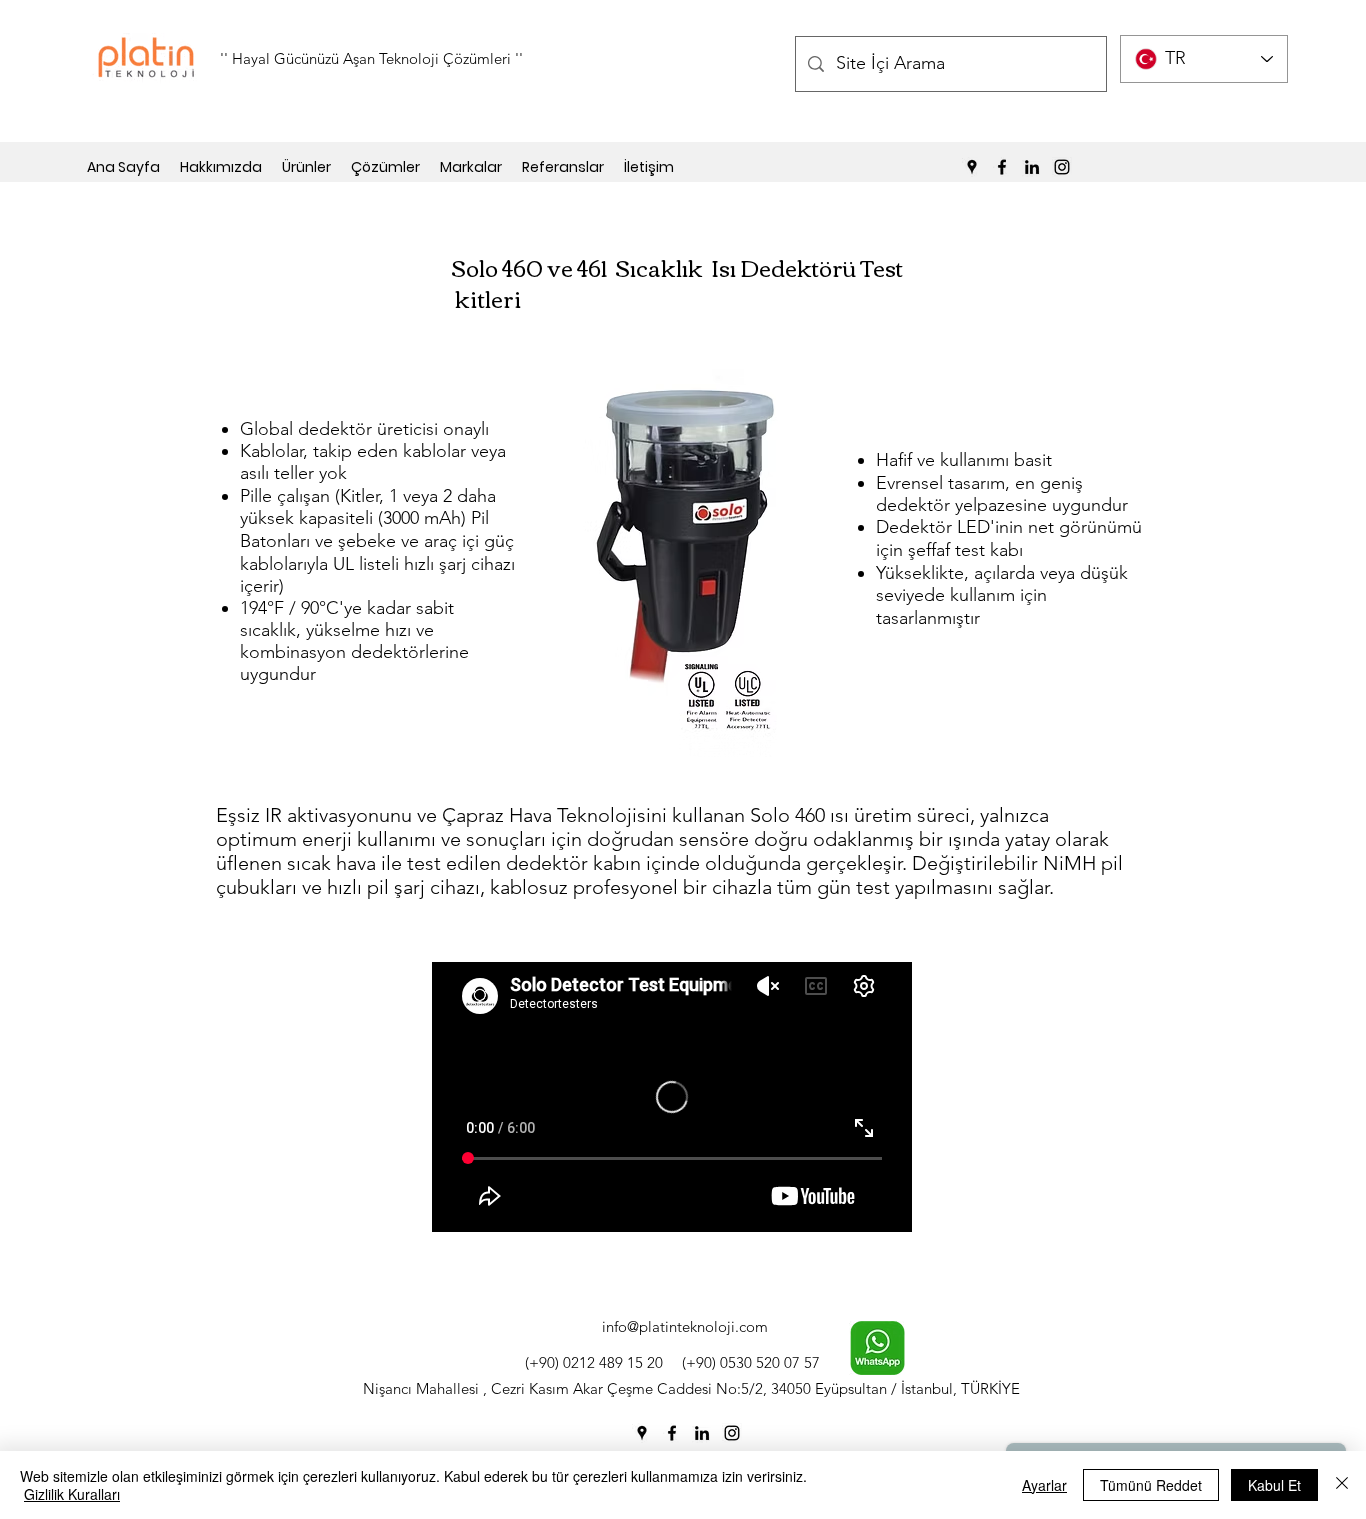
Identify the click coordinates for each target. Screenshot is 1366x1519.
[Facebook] (1002, 167)
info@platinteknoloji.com (685, 1326)
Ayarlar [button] (1044, 1485)
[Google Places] (972, 167)
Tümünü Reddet (1151, 1485)
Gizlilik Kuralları (72, 1494)
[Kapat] (1342, 1485)
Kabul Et (1274, 1485)
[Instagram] (1062, 167)
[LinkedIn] (1032, 167)
